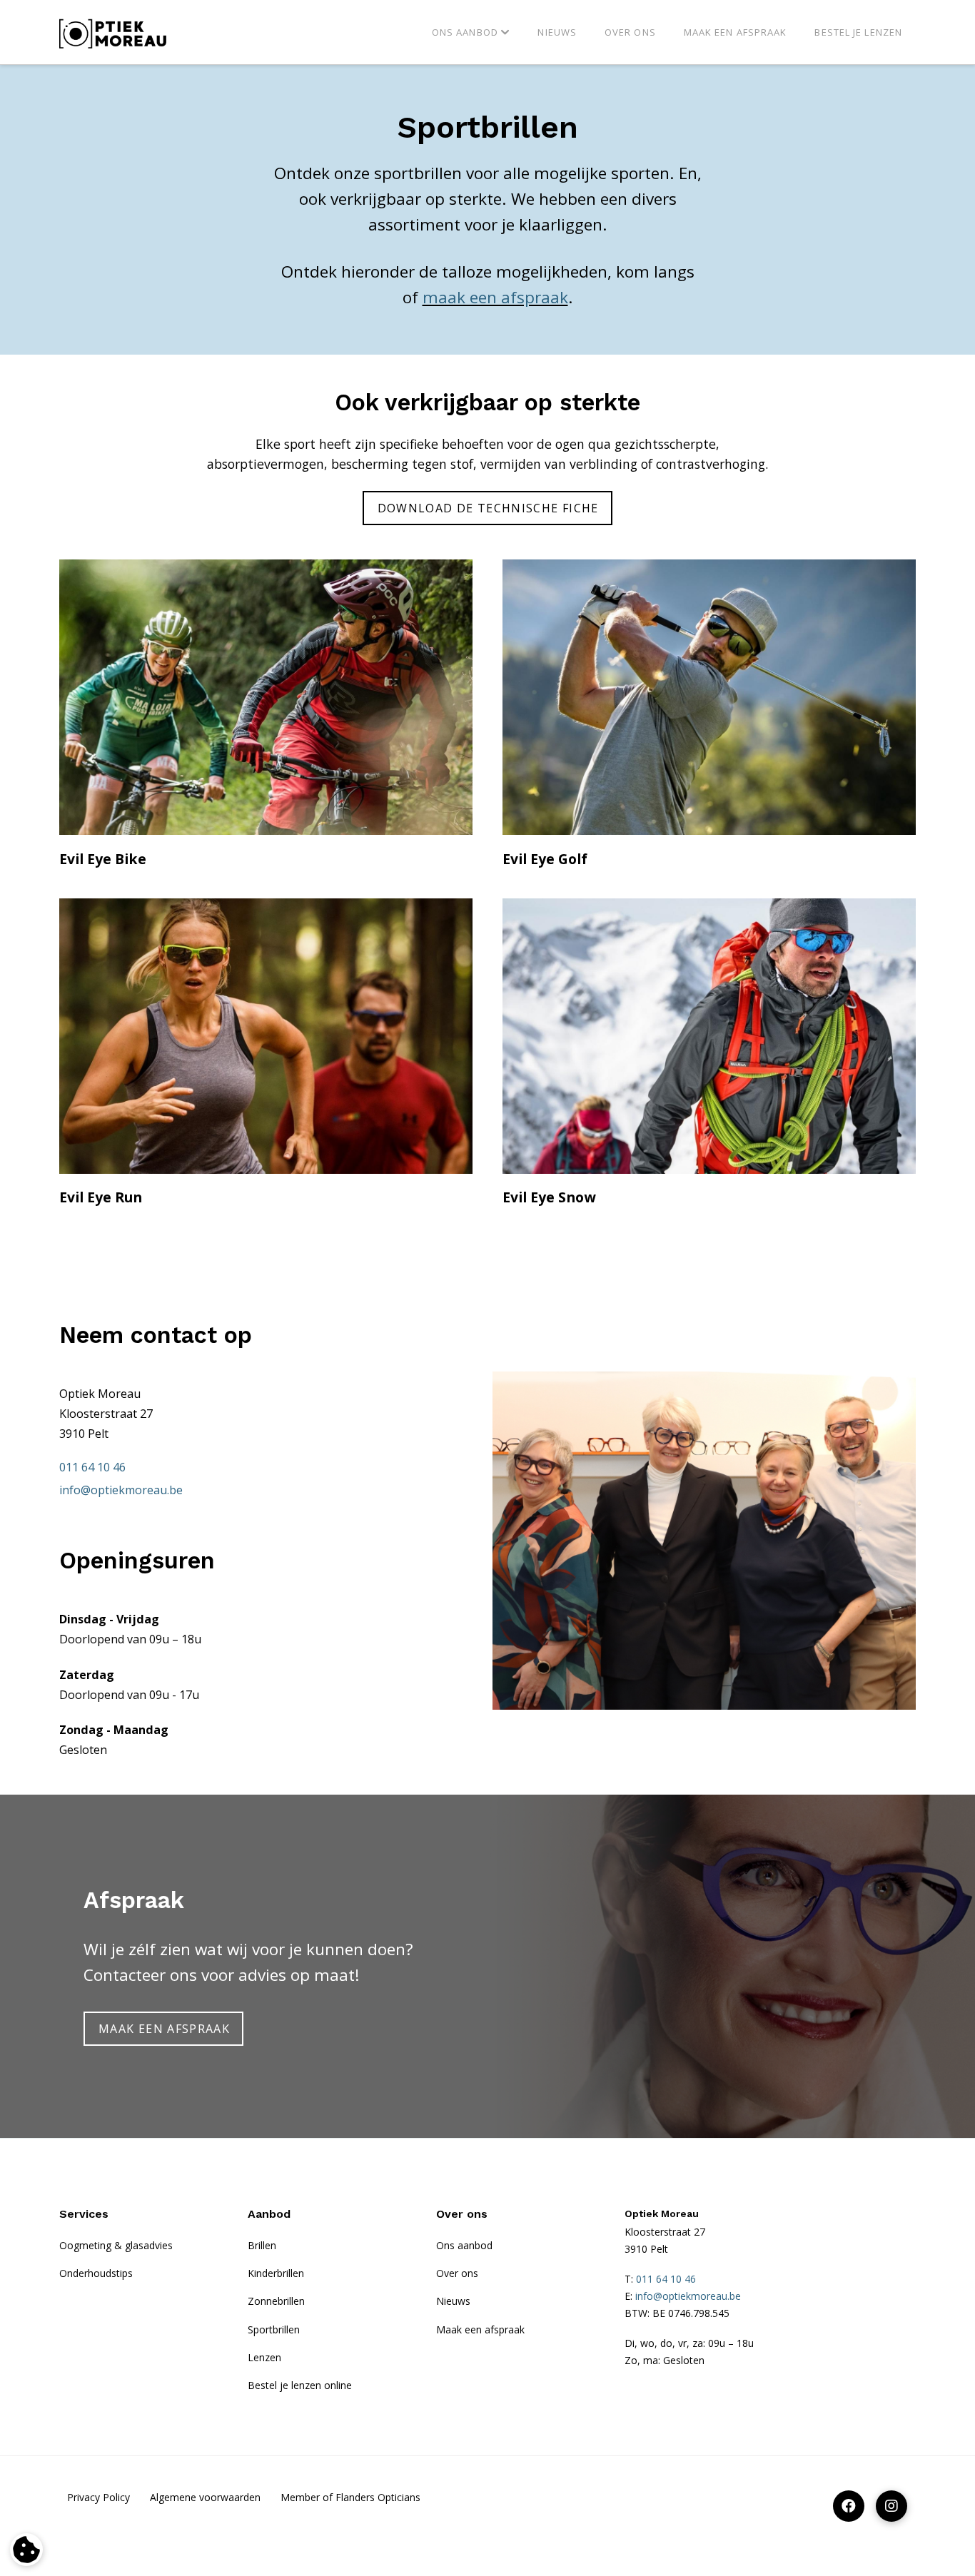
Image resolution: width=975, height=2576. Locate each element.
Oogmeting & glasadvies (116, 2245)
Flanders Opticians (378, 2497)
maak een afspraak (495, 297)
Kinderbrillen (276, 2273)
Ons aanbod (464, 2245)
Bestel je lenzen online (300, 2385)
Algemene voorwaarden (205, 2497)
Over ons (457, 2273)
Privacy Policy (98, 2497)
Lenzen (264, 2357)
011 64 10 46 (92, 1467)
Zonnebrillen (276, 2301)
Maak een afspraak (480, 2329)
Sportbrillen (274, 2329)
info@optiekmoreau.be (121, 1490)
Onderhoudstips (96, 2273)
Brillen (262, 2245)
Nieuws (453, 2301)
